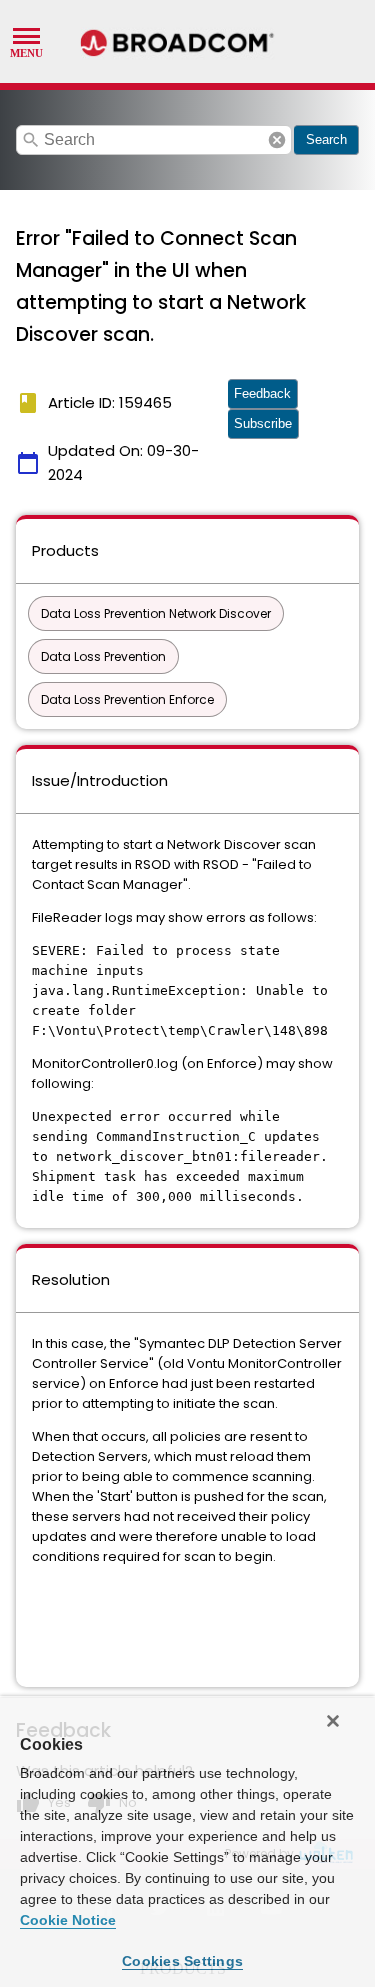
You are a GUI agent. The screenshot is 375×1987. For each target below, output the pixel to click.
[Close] (333, 1721)
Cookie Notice (68, 1920)
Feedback (262, 393)
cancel (277, 140)
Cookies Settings (182, 1961)
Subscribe (263, 423)
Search (326, 139)
